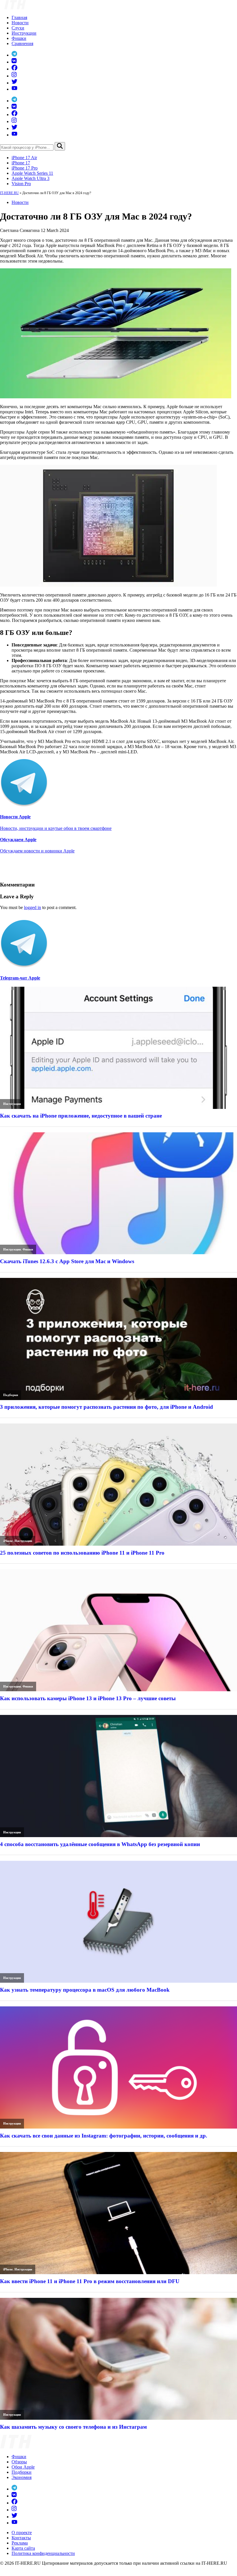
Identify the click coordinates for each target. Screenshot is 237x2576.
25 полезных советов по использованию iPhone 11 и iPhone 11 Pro (82, 1553)
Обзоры (19, 2462)
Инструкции (24, 33)
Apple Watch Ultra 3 (30, 178)
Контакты (21, 2538)
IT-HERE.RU (9, 193)
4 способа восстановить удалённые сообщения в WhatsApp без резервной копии (100, 1844)
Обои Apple (23, 2467)
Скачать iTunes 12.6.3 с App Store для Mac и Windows (67, 1261)
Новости (20, 23)
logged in (33, 907)
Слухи (18, 28)
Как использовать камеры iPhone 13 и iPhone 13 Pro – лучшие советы (88, 1698)
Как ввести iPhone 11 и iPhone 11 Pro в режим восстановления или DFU (90, 2281)
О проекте (22, 2533)
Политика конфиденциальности (43, 2553)
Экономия (22, 2477)
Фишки (19, 38)
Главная (19, 17)
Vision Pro (21, 184)
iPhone (8, 1541)
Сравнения (22, 43)
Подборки (11, 1395)
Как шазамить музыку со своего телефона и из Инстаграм (73, 2427)
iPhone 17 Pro (25, 168)
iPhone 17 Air (24, 158)
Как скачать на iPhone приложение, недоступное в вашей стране (81, 1116)
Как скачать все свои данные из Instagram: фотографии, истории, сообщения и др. (104, 2136)
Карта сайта (23, 2548)
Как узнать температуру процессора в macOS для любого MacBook (85, 1990)
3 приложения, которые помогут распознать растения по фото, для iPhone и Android (107, 1407)
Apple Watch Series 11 (32, 173)
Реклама (20, 2543)
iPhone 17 (21, 163)
